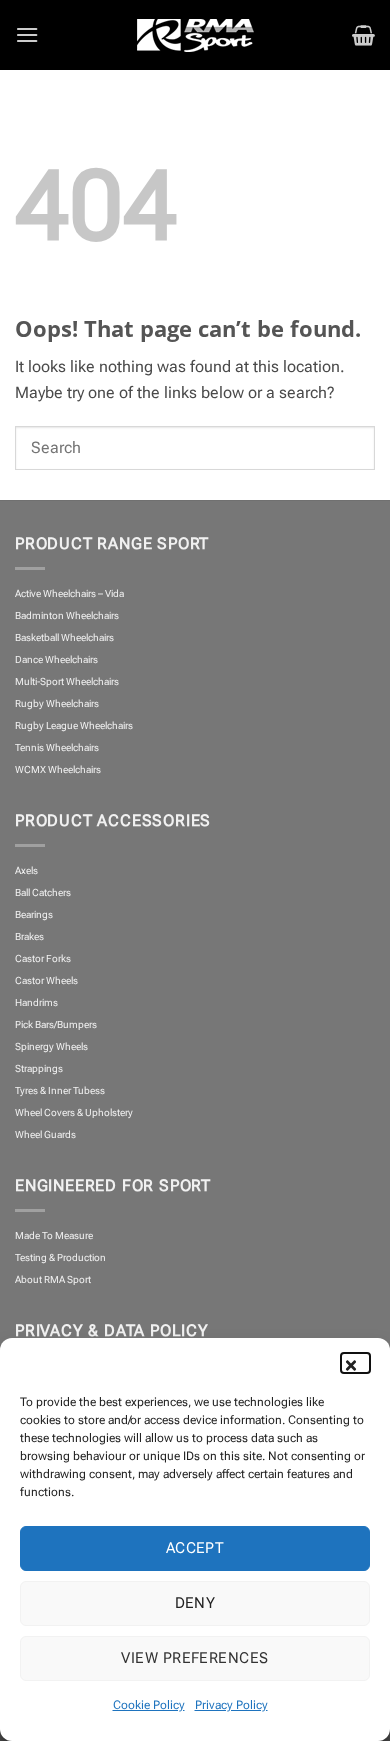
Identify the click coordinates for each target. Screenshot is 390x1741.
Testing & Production (60, 1257)
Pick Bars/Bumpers (56, 1024)
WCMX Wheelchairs (58, 769)
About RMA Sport (53, 1279)
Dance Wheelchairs (56, 659)
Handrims (36, 1002)
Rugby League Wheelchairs (74, 725)
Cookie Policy (149, 1705)
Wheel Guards (45, 1134)
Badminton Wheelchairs (67, 615)
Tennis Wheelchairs (57, 747)
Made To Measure (54, 1235)
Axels (26, 870)
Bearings (34, 914)
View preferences (194, 1658)
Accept (195, 1548)
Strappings (39, 1068)
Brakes (29, 936)
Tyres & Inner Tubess (60, 1090)
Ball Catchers (43, 892)
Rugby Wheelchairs (57, 703)
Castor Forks (43, 958)
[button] (360, 1363)
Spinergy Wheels (51, 1046)
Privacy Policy (231, 1705)
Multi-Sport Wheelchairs (67, 681)
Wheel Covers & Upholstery (74, 1112)
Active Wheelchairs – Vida (69, 593)
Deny (195, 1603)
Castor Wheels (46, 980)
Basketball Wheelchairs (64, 637)
